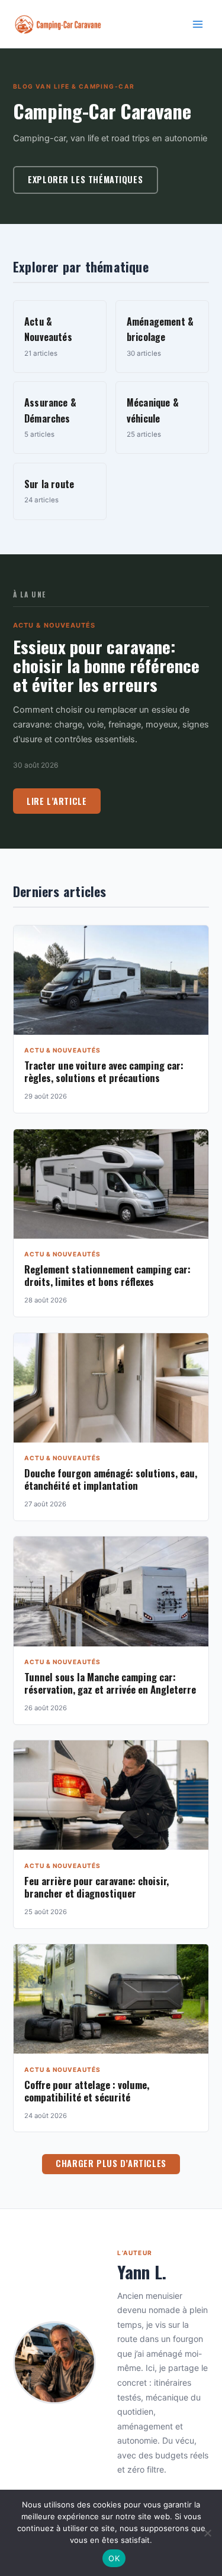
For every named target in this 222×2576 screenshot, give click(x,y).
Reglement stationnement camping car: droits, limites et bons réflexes (107, 1275)
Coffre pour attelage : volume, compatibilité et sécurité (87, 2091)
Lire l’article (57, 801)
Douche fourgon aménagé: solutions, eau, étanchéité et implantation (111, 1479)
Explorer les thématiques (85, 179)
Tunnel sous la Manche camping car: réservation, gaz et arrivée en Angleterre (110, 1683)
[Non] (207, 2533)
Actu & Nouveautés (54, 625)
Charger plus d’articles (111, 2163)
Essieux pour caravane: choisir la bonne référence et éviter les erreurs (106, 665)
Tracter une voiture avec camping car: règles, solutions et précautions (104, 1071)
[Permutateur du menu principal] (198, 24)
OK (114, 2558)
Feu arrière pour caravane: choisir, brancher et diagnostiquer (96, 1887)
